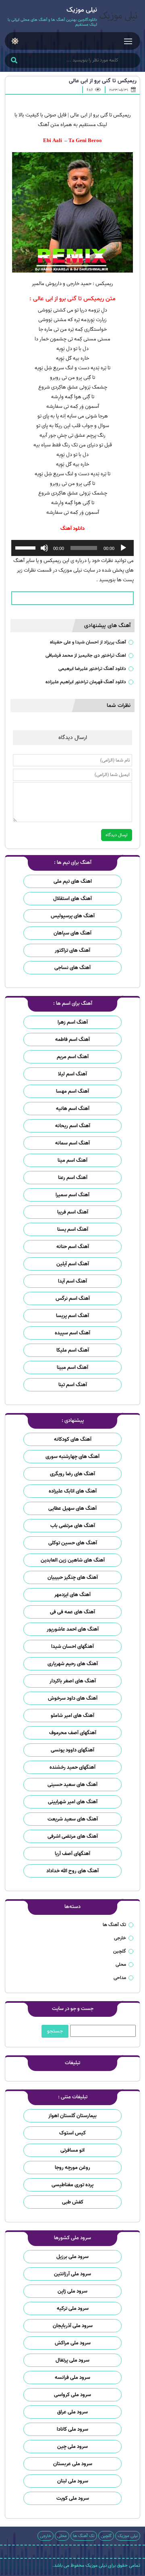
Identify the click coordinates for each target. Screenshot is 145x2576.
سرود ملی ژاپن (72, 2291)
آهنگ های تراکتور (72, 950)
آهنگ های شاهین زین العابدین (73, 1560)
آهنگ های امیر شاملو (72, 1716)
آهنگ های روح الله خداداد (72, 1871)
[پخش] (123, 548)
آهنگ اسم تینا (73, 1385)
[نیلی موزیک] (119, 17)
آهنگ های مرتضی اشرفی (73, 1836)
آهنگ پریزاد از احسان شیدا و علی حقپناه (88, 642)
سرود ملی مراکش (73, 2343)
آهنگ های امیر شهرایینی (73, 1802)
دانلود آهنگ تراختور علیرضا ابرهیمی (92, 669)
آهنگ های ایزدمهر (72, 1595)
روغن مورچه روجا (72, 2168)
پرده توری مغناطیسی (72, 2185)
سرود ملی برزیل (72, 2257)
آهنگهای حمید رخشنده (72, 1767)
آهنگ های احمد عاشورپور (73, 1629)
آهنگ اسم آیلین (73, 1264)
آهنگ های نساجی (72, 968)
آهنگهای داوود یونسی (72, 1750)
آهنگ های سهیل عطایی (72, 1508)
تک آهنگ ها (114, 1925)
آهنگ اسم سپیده (72, 1333)
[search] (14, 61)
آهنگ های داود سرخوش (73, 1698)
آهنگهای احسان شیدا (72, 1646)
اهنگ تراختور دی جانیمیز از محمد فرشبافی (86, 655)
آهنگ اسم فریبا (73, 1212)
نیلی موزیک (128, 2536)
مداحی (120, 1978)
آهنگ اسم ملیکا (73, 1350)
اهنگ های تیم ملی (73, 881)
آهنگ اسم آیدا (72, 1281)
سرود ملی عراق (72, 2412)
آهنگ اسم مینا (72, 1160)
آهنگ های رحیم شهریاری (73, 1664)
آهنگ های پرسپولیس (73, 916)
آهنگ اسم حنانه (73, 1247)
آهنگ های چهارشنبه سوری (72, 1457)
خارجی (120, 1938)
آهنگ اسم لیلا (72, 1074)
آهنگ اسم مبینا (72, 1367)
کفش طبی (73, 2202)
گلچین (120, 1951)
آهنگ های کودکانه (73, 1439)
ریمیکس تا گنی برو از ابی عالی (103, 81)
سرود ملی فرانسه (72, 2377)
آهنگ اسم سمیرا (72, 1195)
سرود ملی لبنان (73, 2481)
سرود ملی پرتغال (72, 2360)
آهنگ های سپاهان (72, 933)
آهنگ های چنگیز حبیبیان (73, 1577)
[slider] (27, 547)
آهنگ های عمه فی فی (72, 1612)
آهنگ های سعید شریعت (73, 1819)
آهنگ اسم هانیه (73, 1109)
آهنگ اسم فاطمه (72, 1040)
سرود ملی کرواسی (72, 2395)
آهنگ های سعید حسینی (72, 1785)
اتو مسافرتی (72, 2150)
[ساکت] (44, 548)
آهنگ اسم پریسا (72, 1316)
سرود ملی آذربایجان (73, 2326)
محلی (121, 1964)
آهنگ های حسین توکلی (73, 1543)
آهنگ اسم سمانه (72, 1143)
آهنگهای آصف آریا (72, 1854)
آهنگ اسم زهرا (73, 1022)
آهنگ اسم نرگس (73, 1298)
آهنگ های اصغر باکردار (73, 1681)
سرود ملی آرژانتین (72, 2274)
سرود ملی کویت (73, 2498)
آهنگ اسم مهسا (72, 1091)
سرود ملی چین (72, 2447)
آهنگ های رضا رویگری (72, 1474)
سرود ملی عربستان (73, 2464)
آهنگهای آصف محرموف (73, 1733)
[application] (72, 548)
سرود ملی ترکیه (73, 2308)
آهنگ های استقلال (72, 899)
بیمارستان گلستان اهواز (72, 2116)
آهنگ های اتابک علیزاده (73, 1491)
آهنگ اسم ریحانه (73, 1126)
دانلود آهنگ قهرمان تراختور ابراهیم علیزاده (86, 682)
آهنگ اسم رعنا (73, 1178)
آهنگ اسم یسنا (73, 1229)
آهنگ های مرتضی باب (73, 1526)
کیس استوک (72, 2133)
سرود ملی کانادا (72, 2429)
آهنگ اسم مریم (73, 1057)
